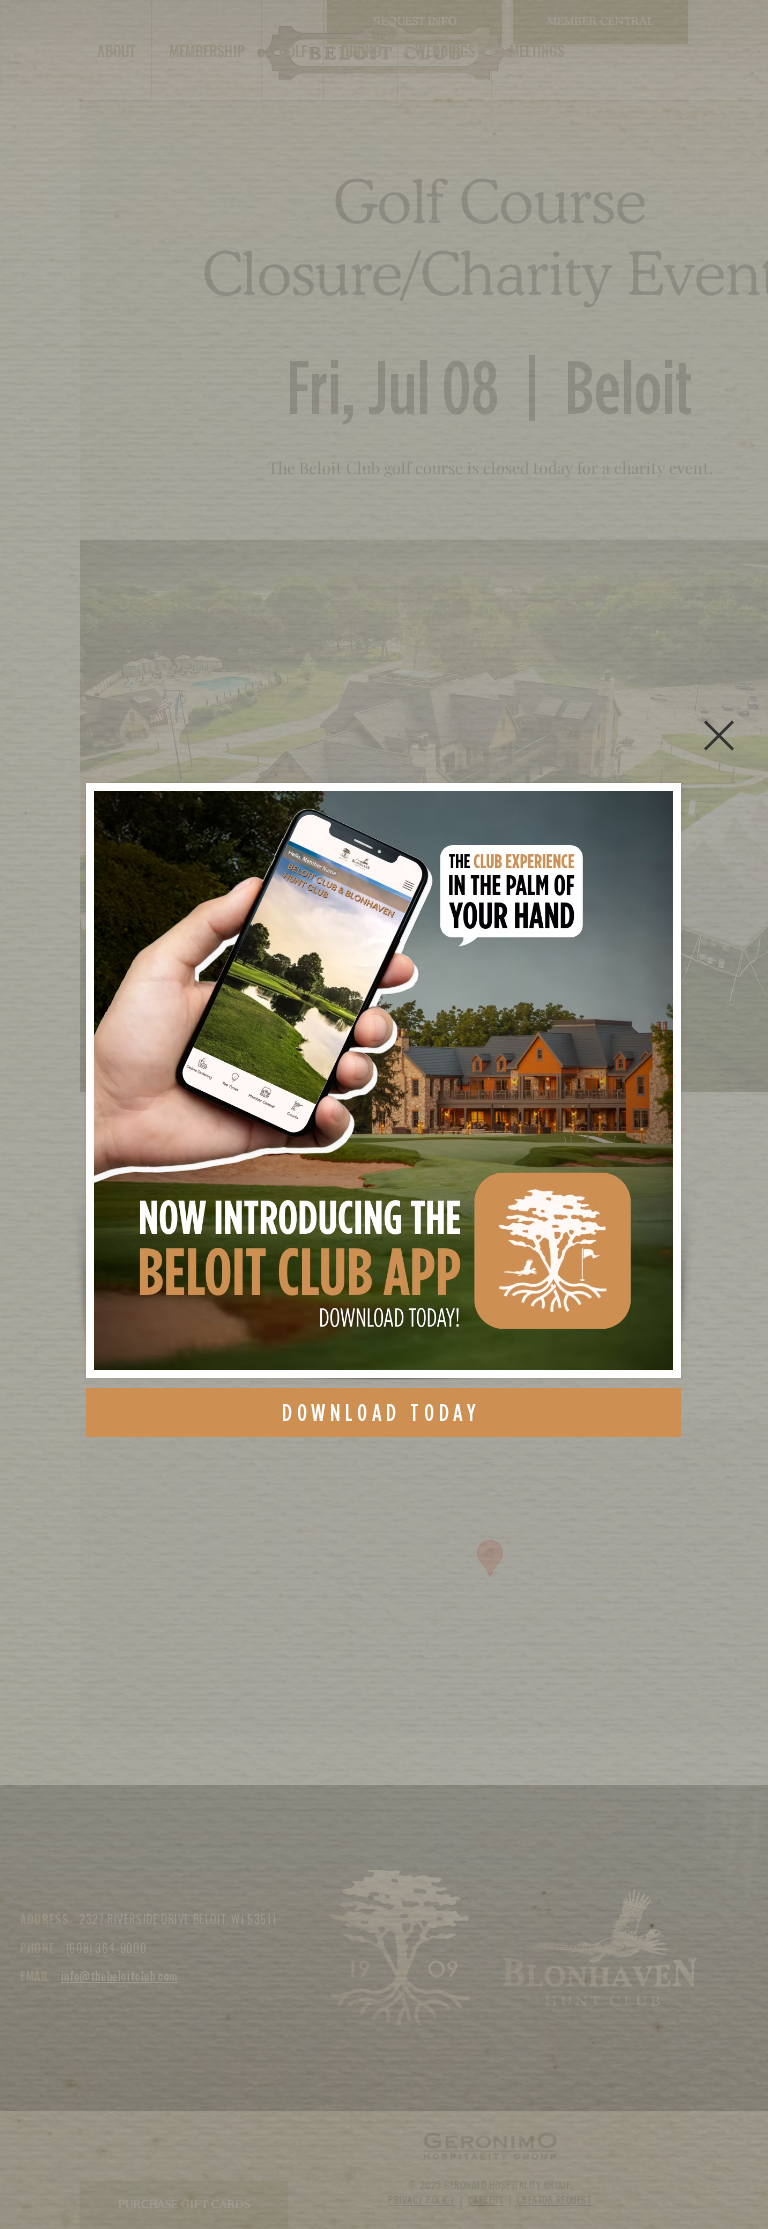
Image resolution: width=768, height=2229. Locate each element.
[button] (719, 735)
